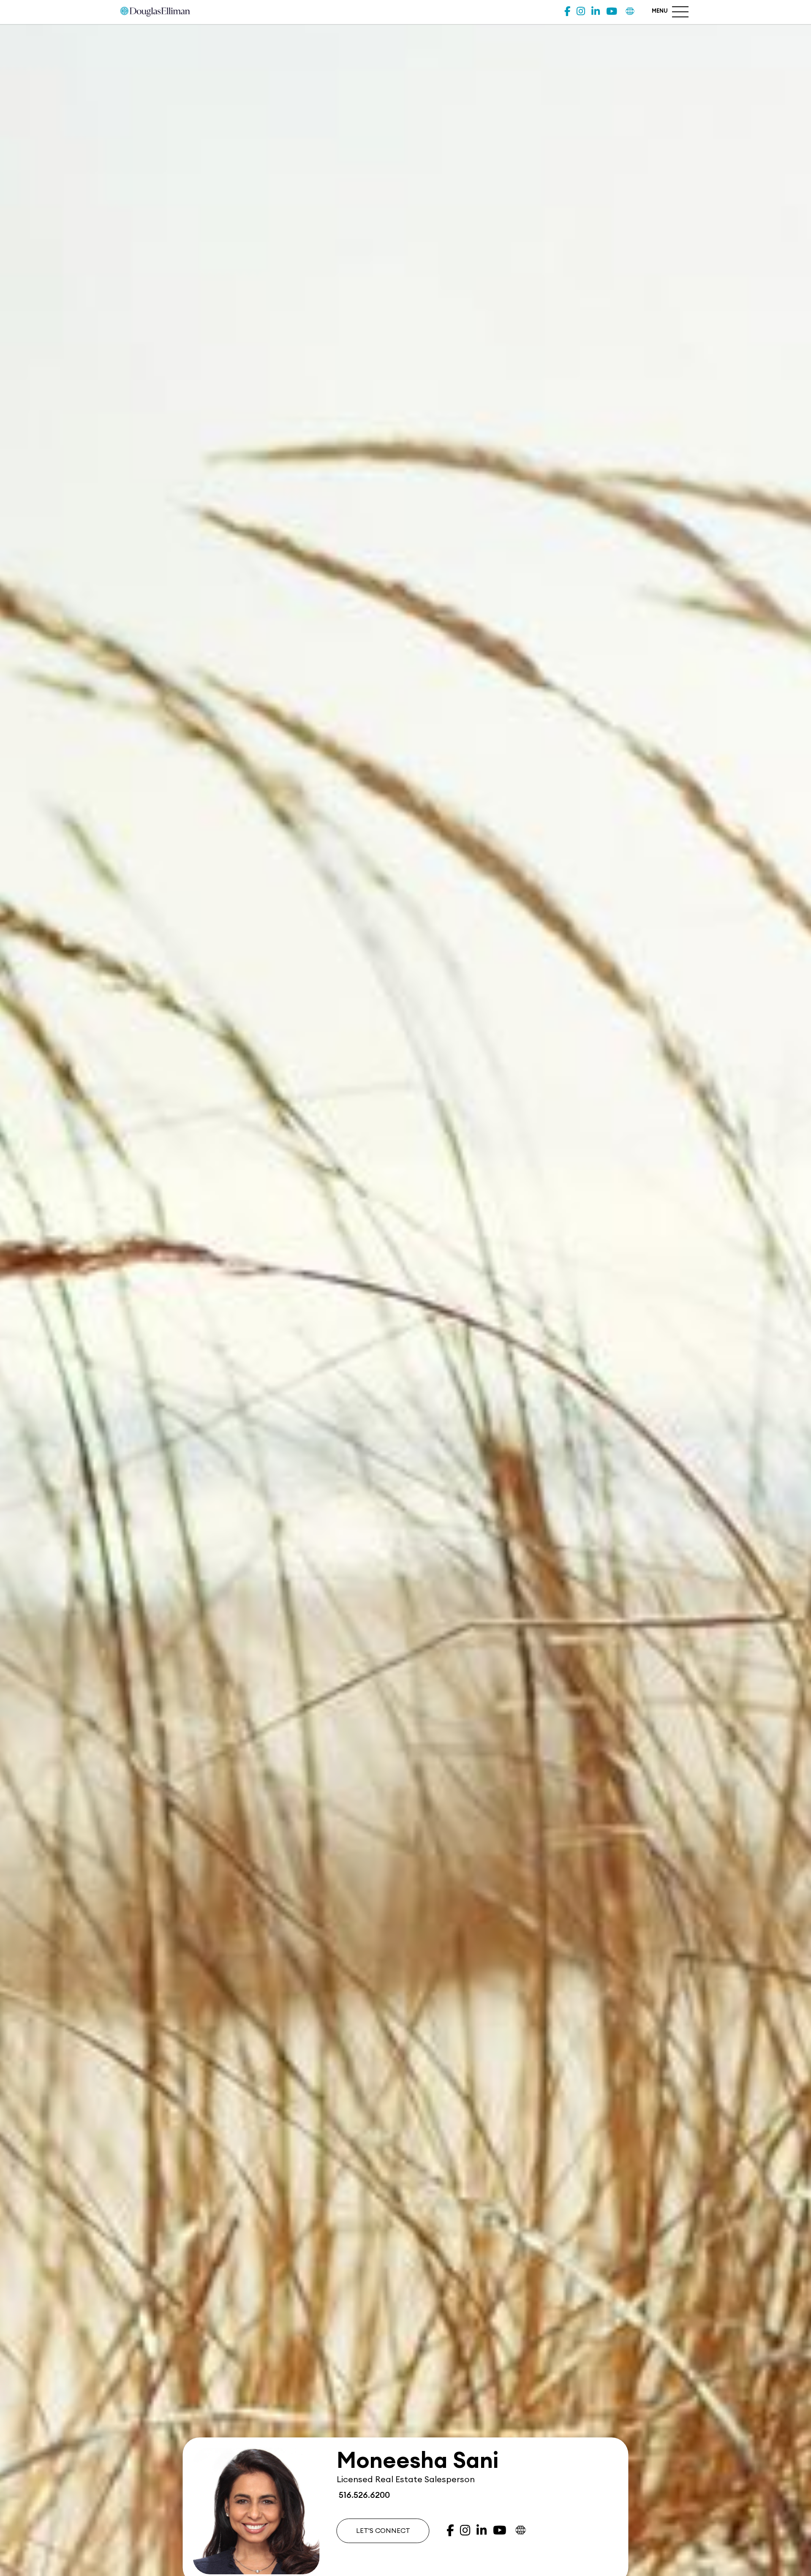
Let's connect (383, 2531)
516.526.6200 (363, 2495)
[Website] (630, 12)
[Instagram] (581, 12)
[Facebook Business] (567, 12)
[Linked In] (596, 12)
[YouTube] (612, 12)
